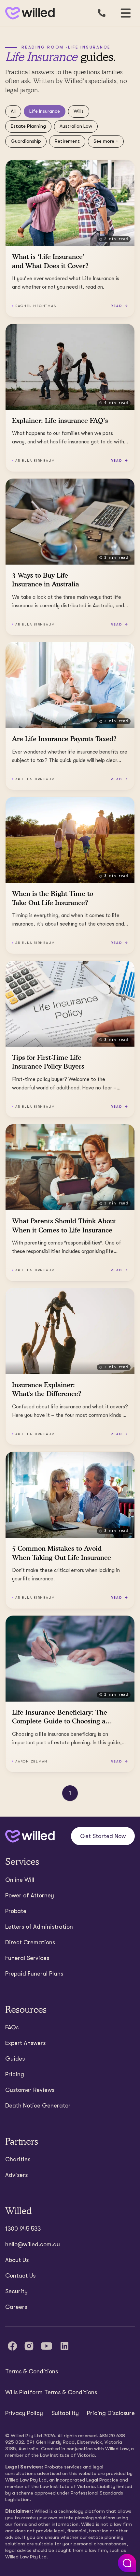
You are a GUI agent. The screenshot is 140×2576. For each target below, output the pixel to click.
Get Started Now (103, 1836)
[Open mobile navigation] (126, 13)
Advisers (16, 2175)
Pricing (15, 2074)
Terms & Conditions (32, 2371)
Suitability (65, 2413)
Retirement (67, 141)
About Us (17, 2260)
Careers (16, 2307)
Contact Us (20, 2276)
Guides (15, 2059)
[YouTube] (47, 2346)
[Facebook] (12, 2346)
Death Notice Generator (38, 2106)
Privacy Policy (24, 2413)
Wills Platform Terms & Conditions (51, 2392)
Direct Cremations (30, 1942)
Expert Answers (25, 2043)
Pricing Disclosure (111, 2413)
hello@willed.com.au (33, 2244)
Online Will (20, 1880)
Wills (79, 111)
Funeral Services (27, 1958)
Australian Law (76, 126)
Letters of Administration (39, 1927)
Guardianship (26, 141)
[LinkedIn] (64, 2346)
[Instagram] (29, 2346)
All (13, 111)
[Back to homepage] (29, 13)
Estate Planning (28, 126)
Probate (16, 1911)
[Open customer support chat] (127, 2563)
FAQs (12, 2027)
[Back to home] (30, 1836)
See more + (106, 141)
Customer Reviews (30, 2090)
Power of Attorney (30, 1895)
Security (16, 2291)
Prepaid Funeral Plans (34, 1974)
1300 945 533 (23, 2229)
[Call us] (102, 13)
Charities (18, 2159)
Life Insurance (45, 111)
